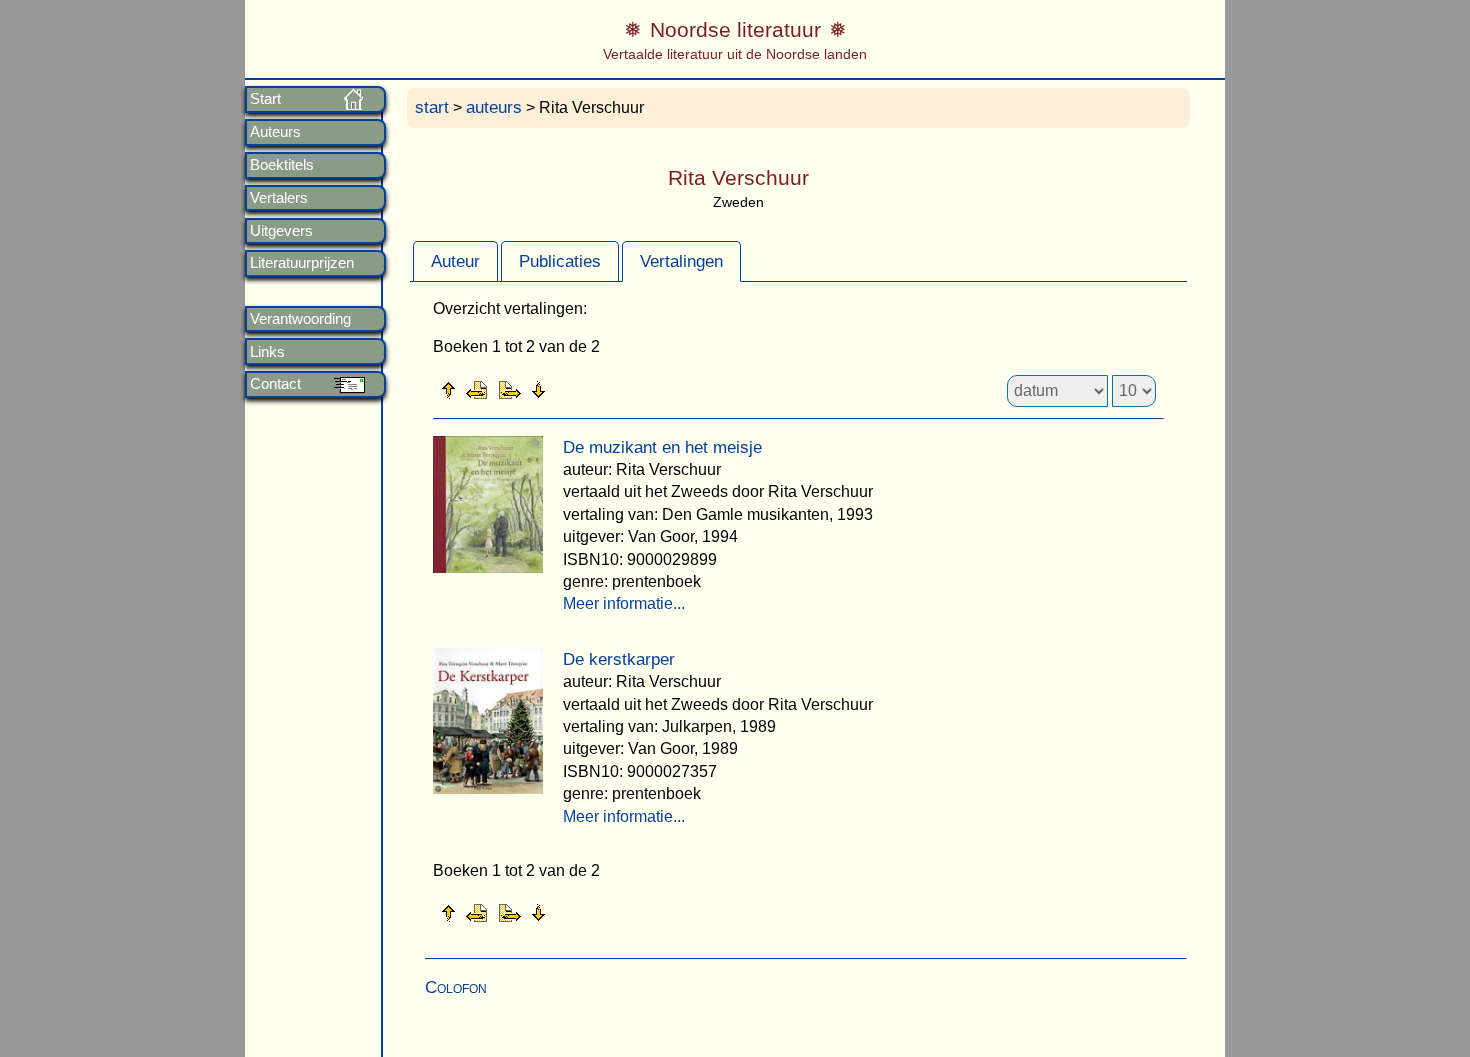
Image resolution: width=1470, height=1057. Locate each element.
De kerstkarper (619, 659)
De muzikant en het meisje (662, 447)
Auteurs (275, 132)
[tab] (455, 261)
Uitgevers (281, 231)
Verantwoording (300, 319)
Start (265, 99)
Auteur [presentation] (455, 261)
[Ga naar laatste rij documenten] (588, 389)
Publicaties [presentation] (560, 261)
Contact (275, 384)
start (432, 107)
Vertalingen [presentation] (681, 261)
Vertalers (279, 198)
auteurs (494, 107)
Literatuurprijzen (302, 263)
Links (267, 352)
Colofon (456, 987)
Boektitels (282, 165)
